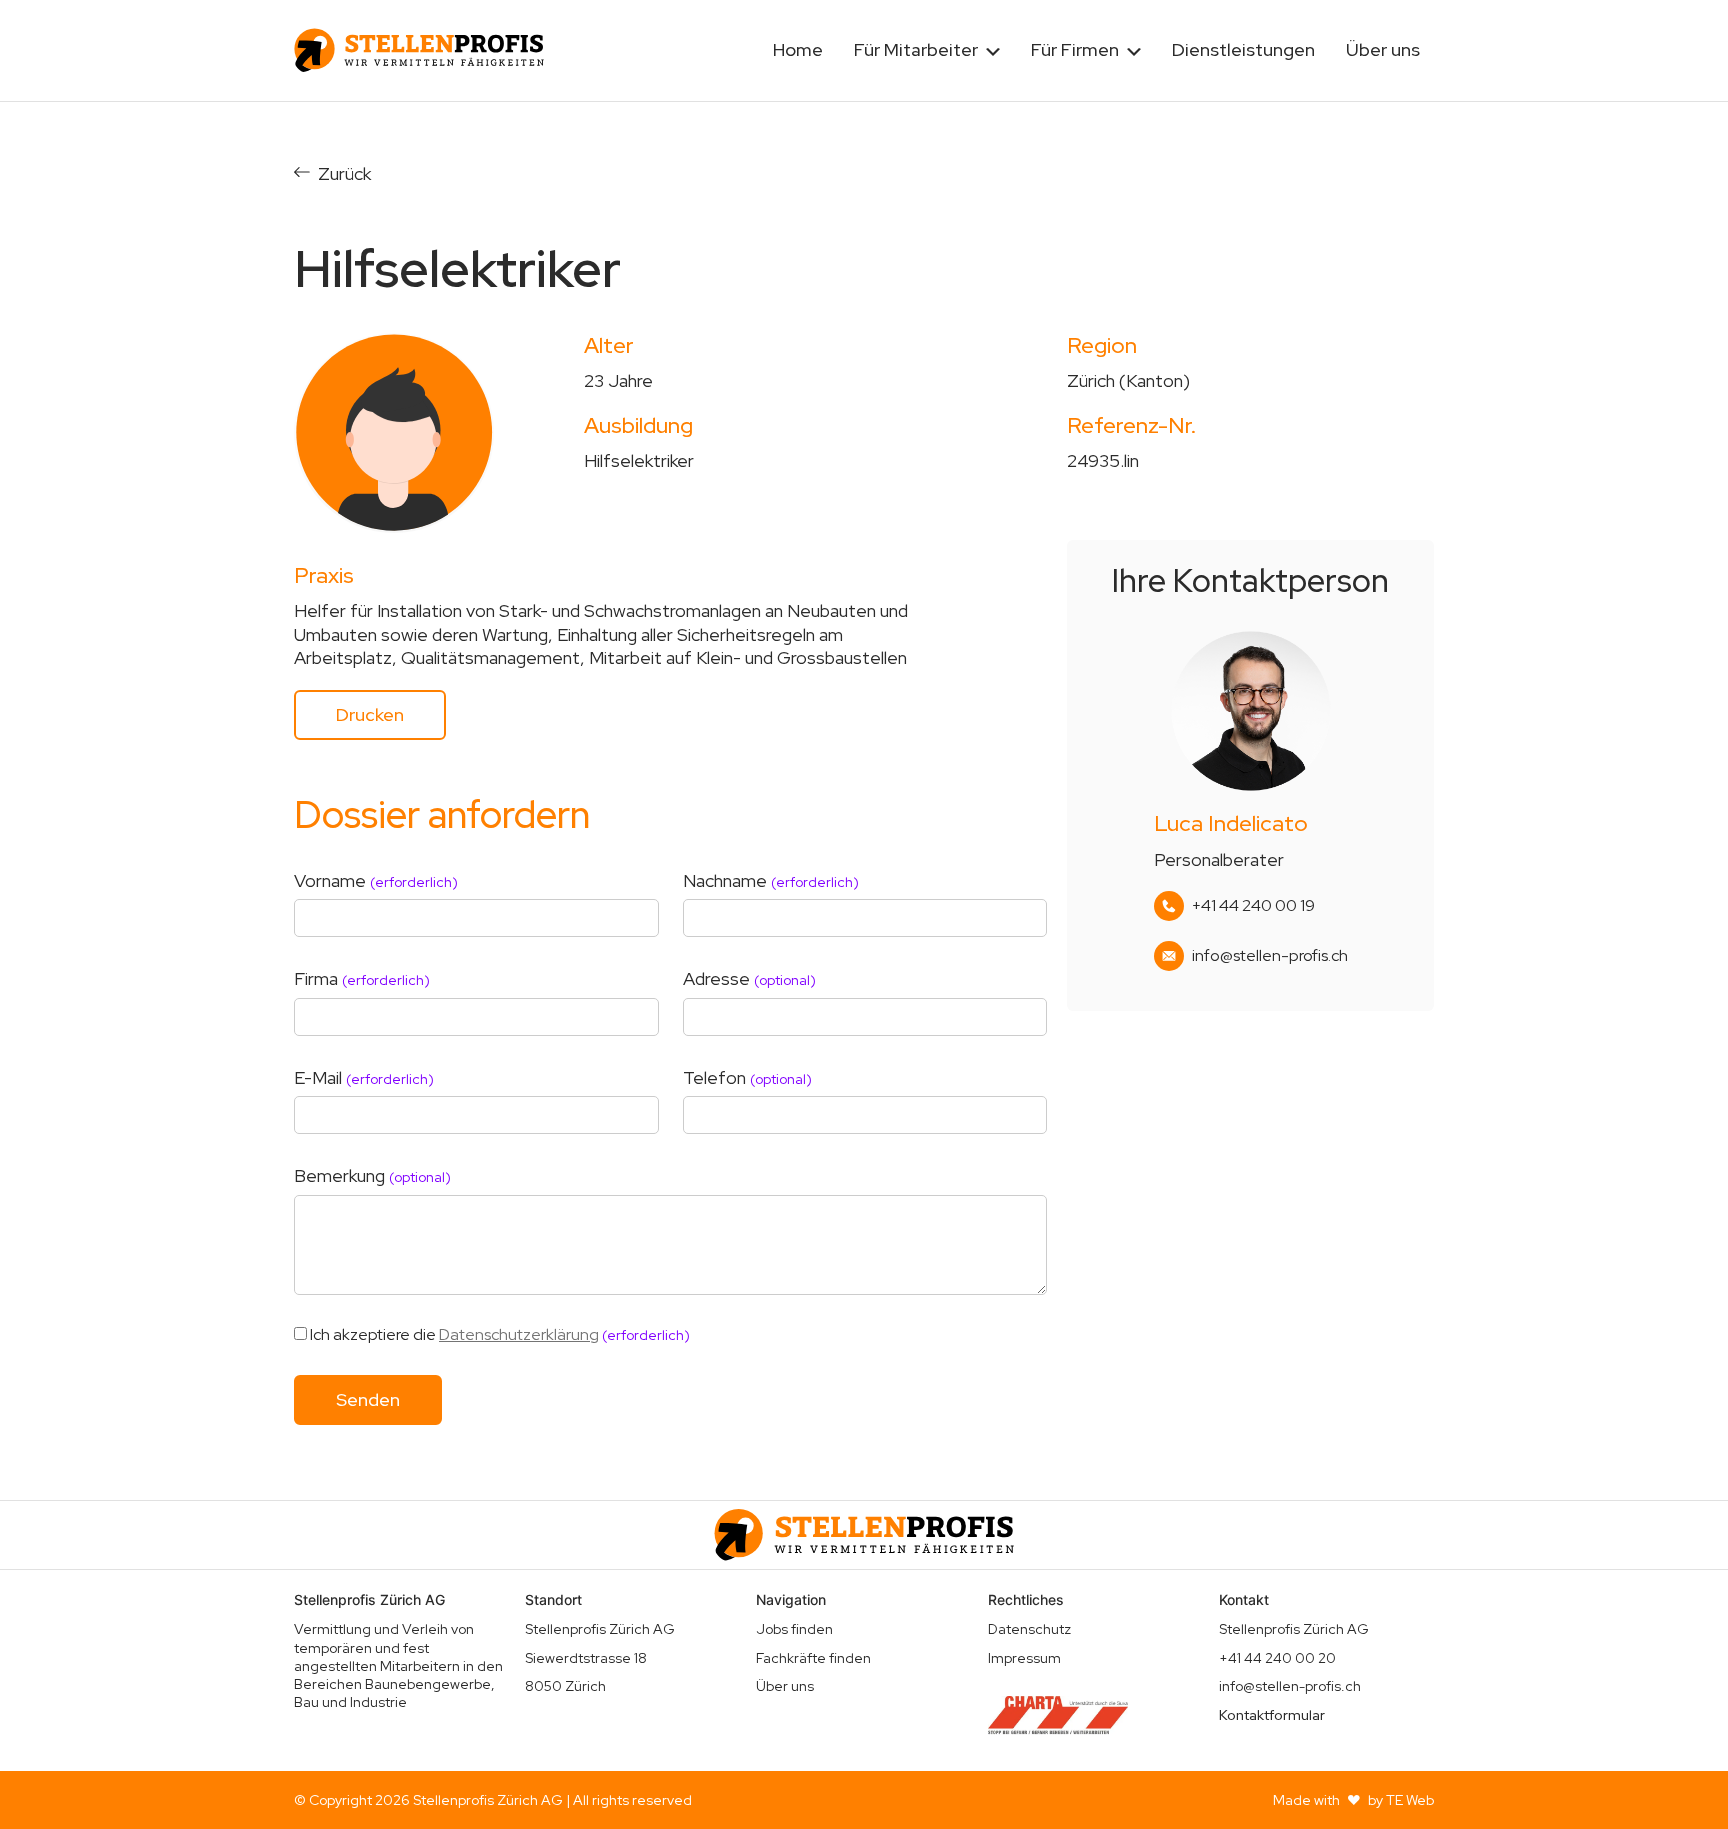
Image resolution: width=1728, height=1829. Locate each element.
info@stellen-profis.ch (1270, 956)
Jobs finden (794, 1629)
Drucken (370, 714)
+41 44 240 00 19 (1253, 906)
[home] (419, 50)
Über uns (1383, 49)
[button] (927, 50)
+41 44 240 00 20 (1277, 1658)
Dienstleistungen (1243, 49)
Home (798, 49)
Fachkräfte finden (813, 1658)
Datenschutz (1029, 1629)
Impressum (1024, 1658)
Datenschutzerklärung (519, 1334)
